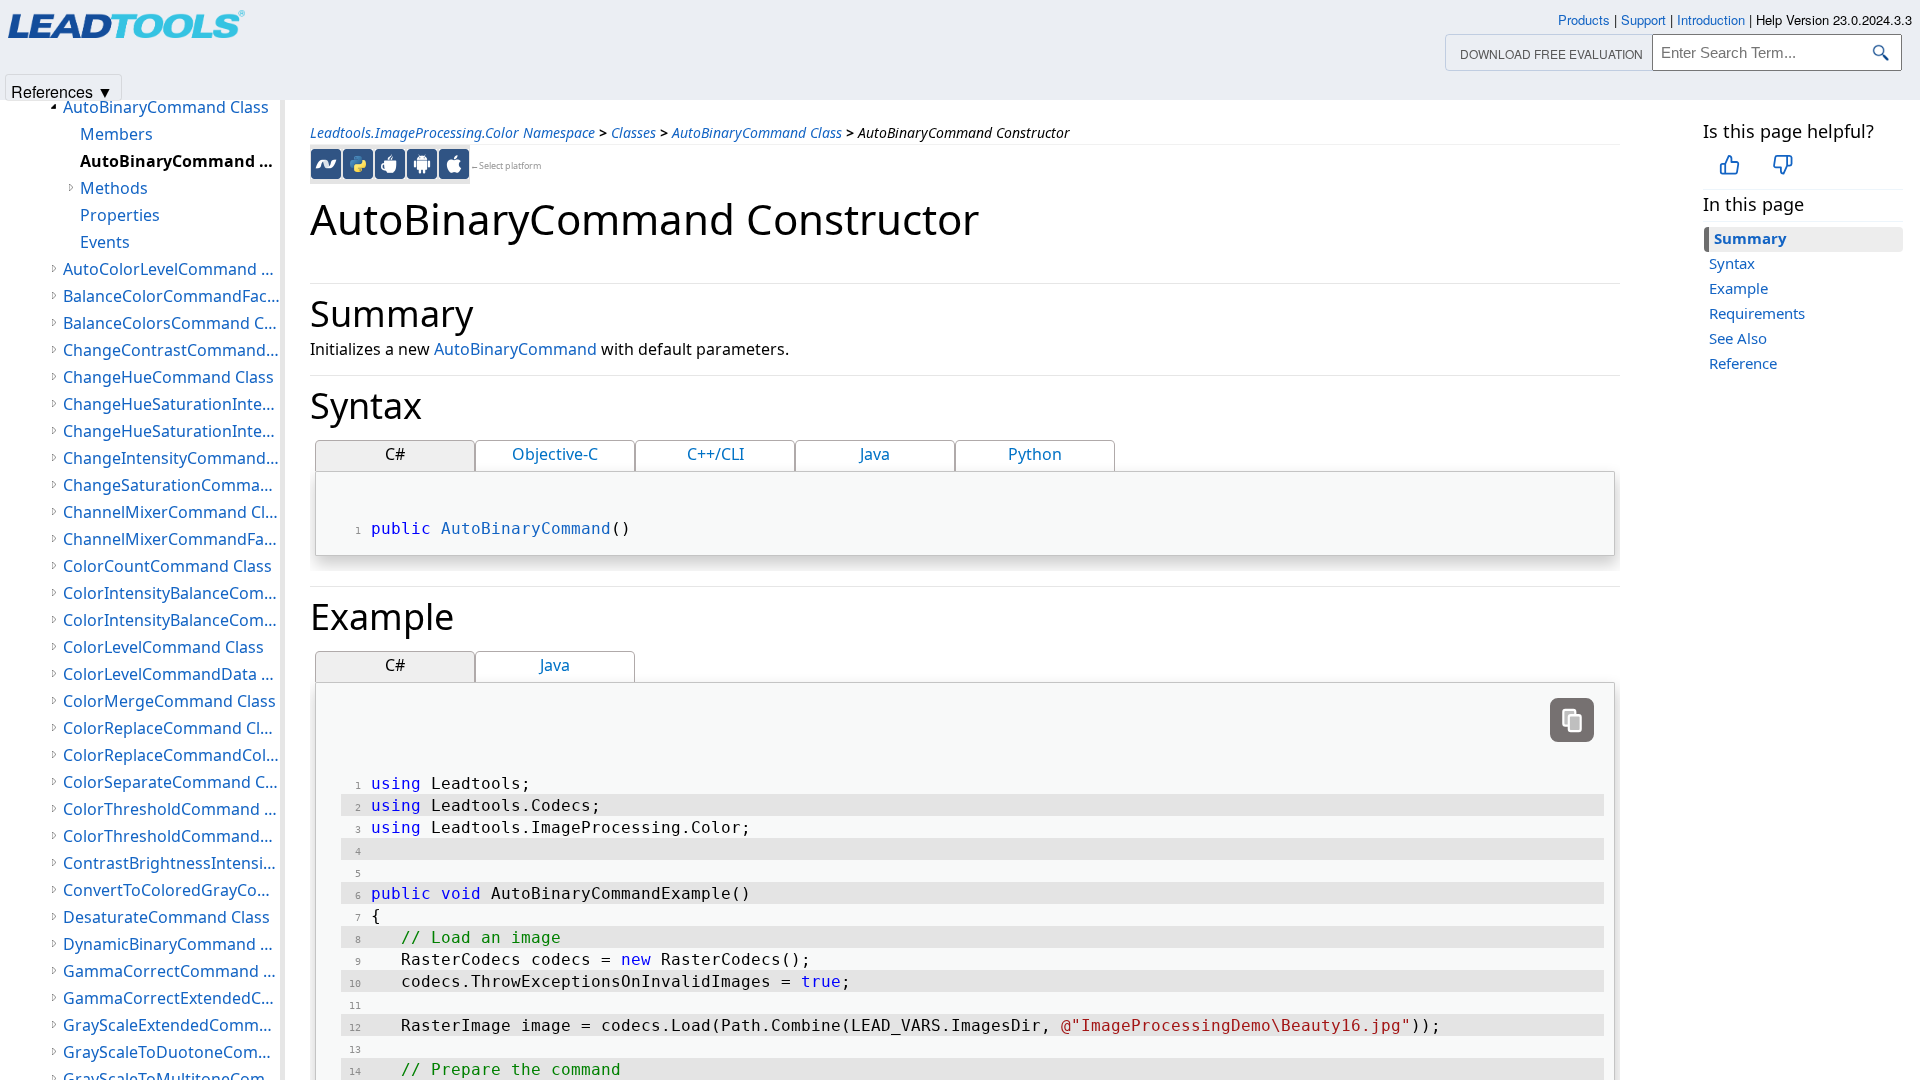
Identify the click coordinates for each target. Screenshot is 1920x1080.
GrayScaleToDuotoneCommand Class (171, 1052)
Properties (120, 215)
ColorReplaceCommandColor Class (171, 755)
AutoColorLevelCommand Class (171, 269)
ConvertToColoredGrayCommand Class (171, 890)
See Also (1738, 338)
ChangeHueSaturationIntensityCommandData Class (171, 431)
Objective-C (555, 454)
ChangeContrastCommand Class (171, 350)
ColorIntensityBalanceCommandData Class (171, 620)
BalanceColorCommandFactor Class (171, 296)
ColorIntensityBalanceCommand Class (171, 593)
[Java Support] (390, 164)
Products (1584, 19)
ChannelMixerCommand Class (171, 512)
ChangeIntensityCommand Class (171, 458)
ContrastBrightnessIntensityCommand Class (171, 863)
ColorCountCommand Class (167, 566)
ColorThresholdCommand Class (171, 809)
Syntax (1732, 263)
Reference (1743, 363)
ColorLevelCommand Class (163, 647)
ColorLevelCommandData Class (171, 674)
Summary (1750, 238)
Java (875, 454)
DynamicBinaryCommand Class (171, 944)
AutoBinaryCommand (515, 349)
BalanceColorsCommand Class (171, 323)
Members (116, 134)
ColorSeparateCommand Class (171, 782)
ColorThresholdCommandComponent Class (171, 836)
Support (1643, 19)
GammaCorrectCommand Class (171, 971)
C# (395, 454)
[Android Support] (422, 164)
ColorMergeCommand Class (169, 701)
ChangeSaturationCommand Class (171, 485)
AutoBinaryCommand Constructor (180, 161)
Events (105, 242)
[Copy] (1572, 720)
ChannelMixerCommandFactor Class (171, 539)
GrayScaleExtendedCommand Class (171, 1025)
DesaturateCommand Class (166, 917)
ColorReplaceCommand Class (171, 728)
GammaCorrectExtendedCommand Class (171, 998)
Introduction (1711, 19)
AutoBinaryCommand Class (757, 132)
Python (1035, 454)
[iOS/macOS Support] (454, 164)
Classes (633, 132)
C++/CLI (715, 454)
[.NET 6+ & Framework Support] (326, 164)
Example (1738, 288)
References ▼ (62, 90)
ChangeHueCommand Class (168, 377)
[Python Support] (358, 164)
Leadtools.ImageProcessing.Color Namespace (452, 132)
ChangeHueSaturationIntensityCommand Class (171, 404)
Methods (114, 188)
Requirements (1757, 313)
